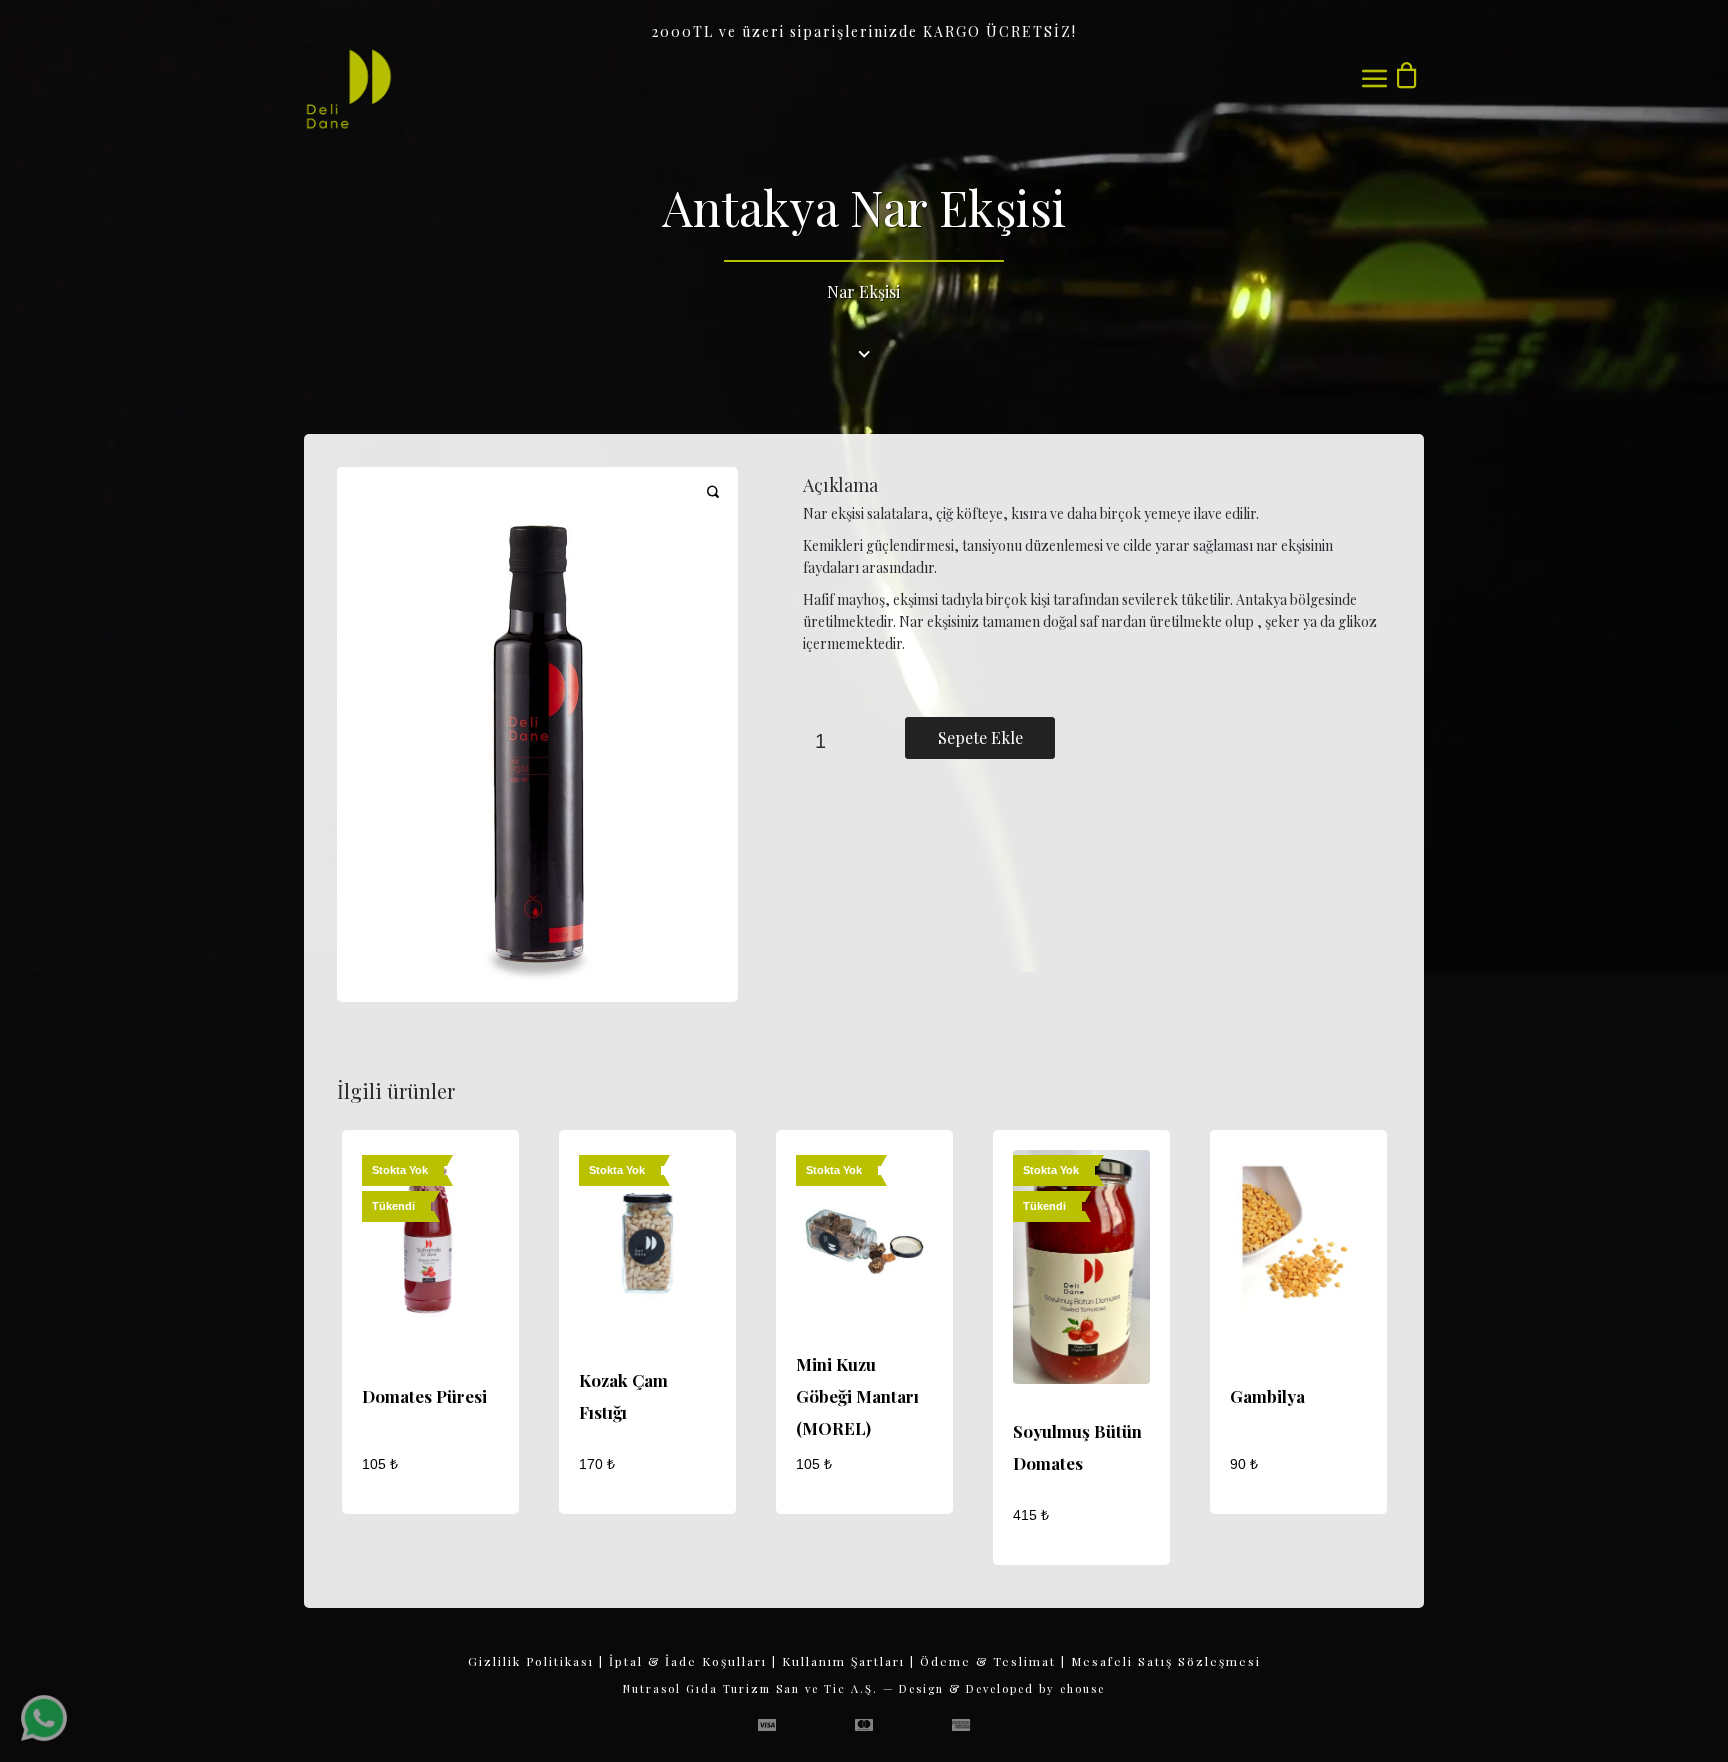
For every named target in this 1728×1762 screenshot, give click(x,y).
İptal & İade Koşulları (688, 1661)
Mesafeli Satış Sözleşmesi (1166, 1661)
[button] (713, 504)
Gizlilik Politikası (531, 1661)
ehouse (1082, 1688)
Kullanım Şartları (843, 1661)
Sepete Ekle (980, 737)
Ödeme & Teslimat (988, 1661)
